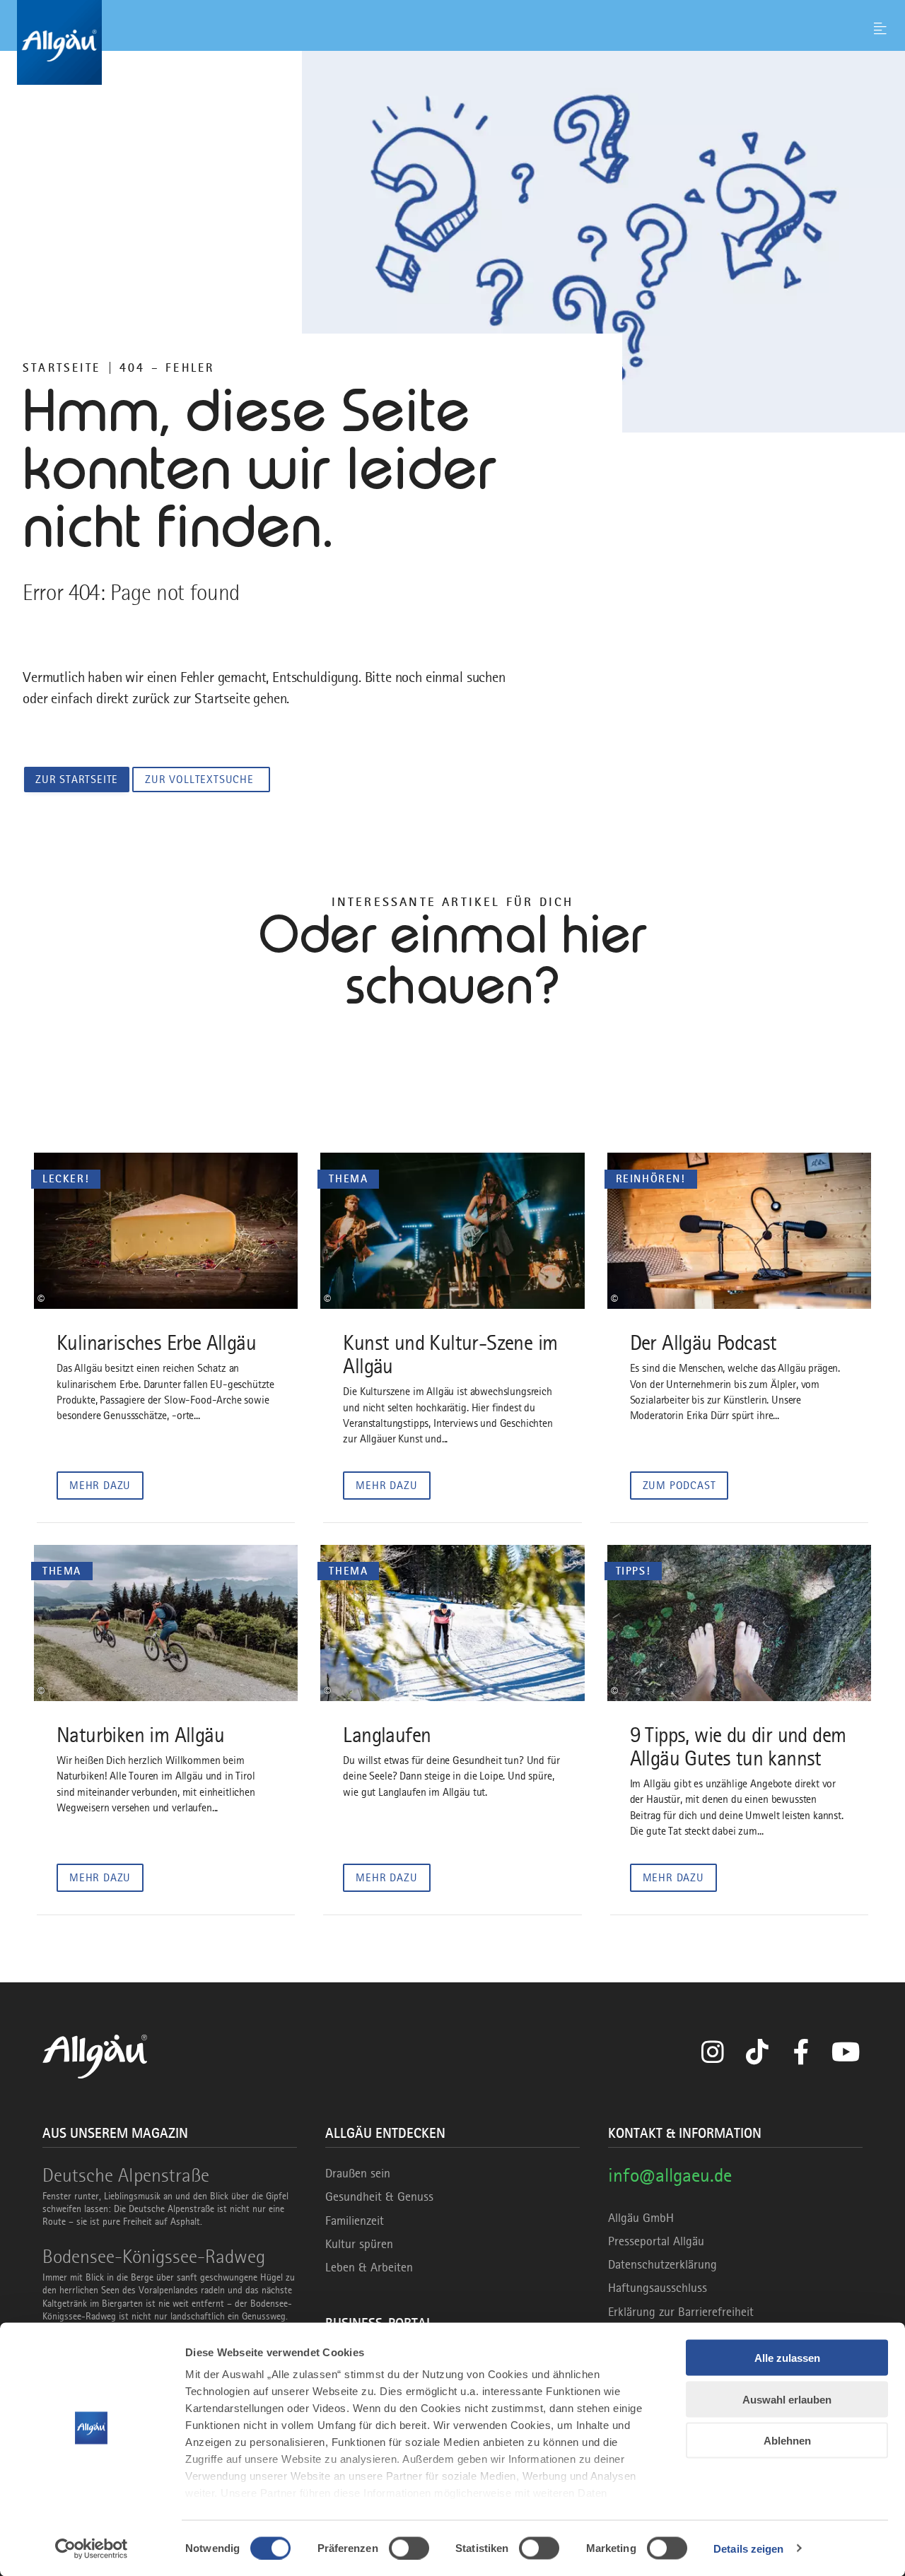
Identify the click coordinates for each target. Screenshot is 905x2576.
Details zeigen (748, 2548)
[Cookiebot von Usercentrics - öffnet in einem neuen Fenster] (92, 2548)
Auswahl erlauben (787, 2399)
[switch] (409, 2548)
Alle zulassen (787, 2358)
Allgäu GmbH (641, 2218)
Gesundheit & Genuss (379, 2196)
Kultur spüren (359, 2244)
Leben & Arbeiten (369, 2267)
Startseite (62, 367)
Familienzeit (355, 2221)
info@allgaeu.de (670, 2175)
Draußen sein (358, 2173)
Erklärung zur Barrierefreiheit (681, 2312)
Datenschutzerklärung (662, 2264)
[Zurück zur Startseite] (452, 42)
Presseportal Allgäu (656, 2241)
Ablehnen (787, 2441)
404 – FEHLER (167, 367)
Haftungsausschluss (658, 2288)
